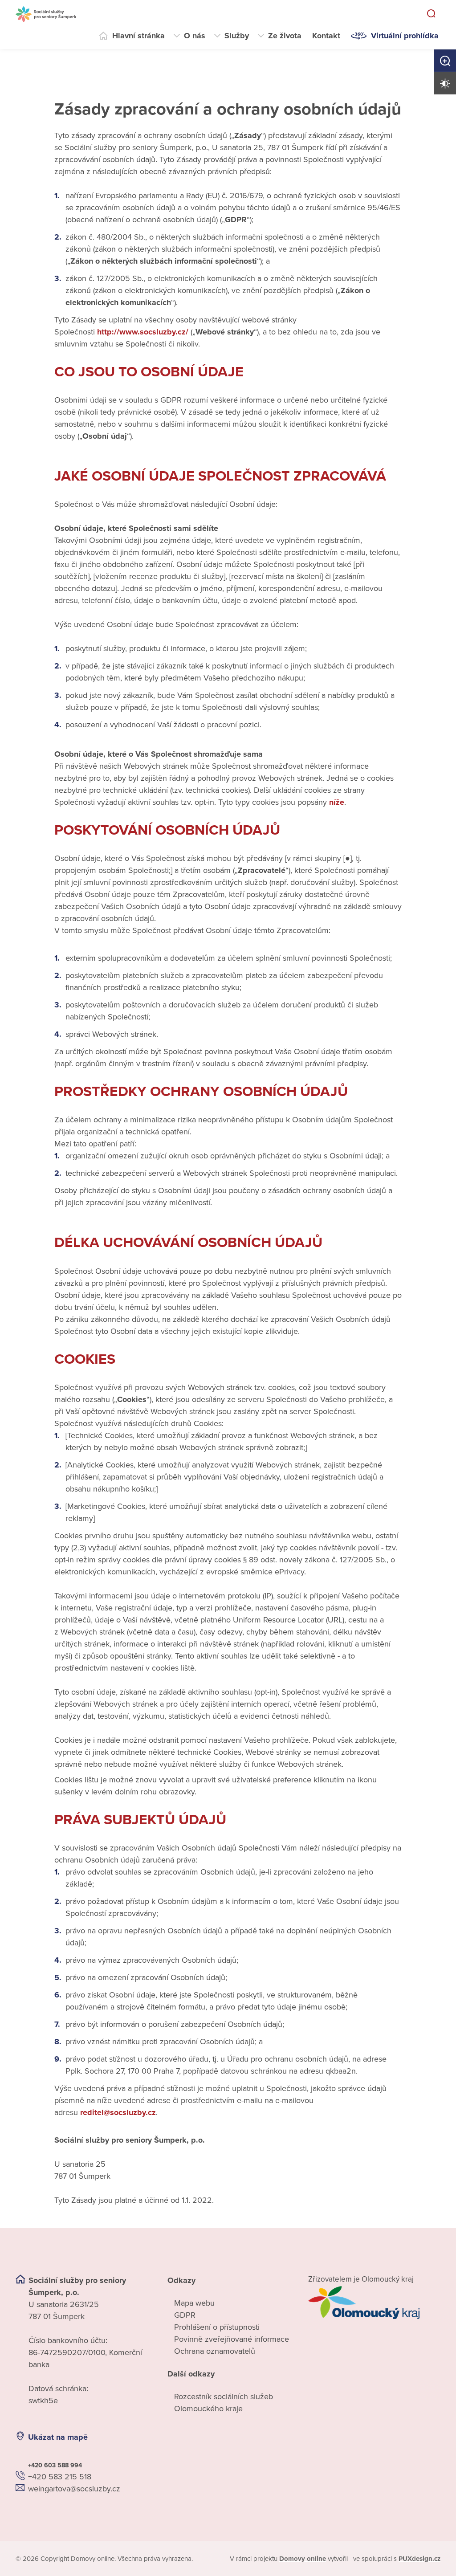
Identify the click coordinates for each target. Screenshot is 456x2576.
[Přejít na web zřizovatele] (374, 2303)
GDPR (185, 2315)
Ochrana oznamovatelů (215, 2351)
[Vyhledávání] (431, 14)
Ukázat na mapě (58, 2437)
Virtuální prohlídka (405, 36)
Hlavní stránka (138, 36)
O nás (195, 36)
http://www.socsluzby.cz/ (143, 332)
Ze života (285, 36)
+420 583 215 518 (60, 2477)
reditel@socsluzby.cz (118, 2112)
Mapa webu (194, 2303)
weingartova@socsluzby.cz (74, 2489)
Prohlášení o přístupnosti (217, 2327)
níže (337, 802)
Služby (237, 36)
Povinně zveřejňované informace (232, 2339)
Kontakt (326, 36)
